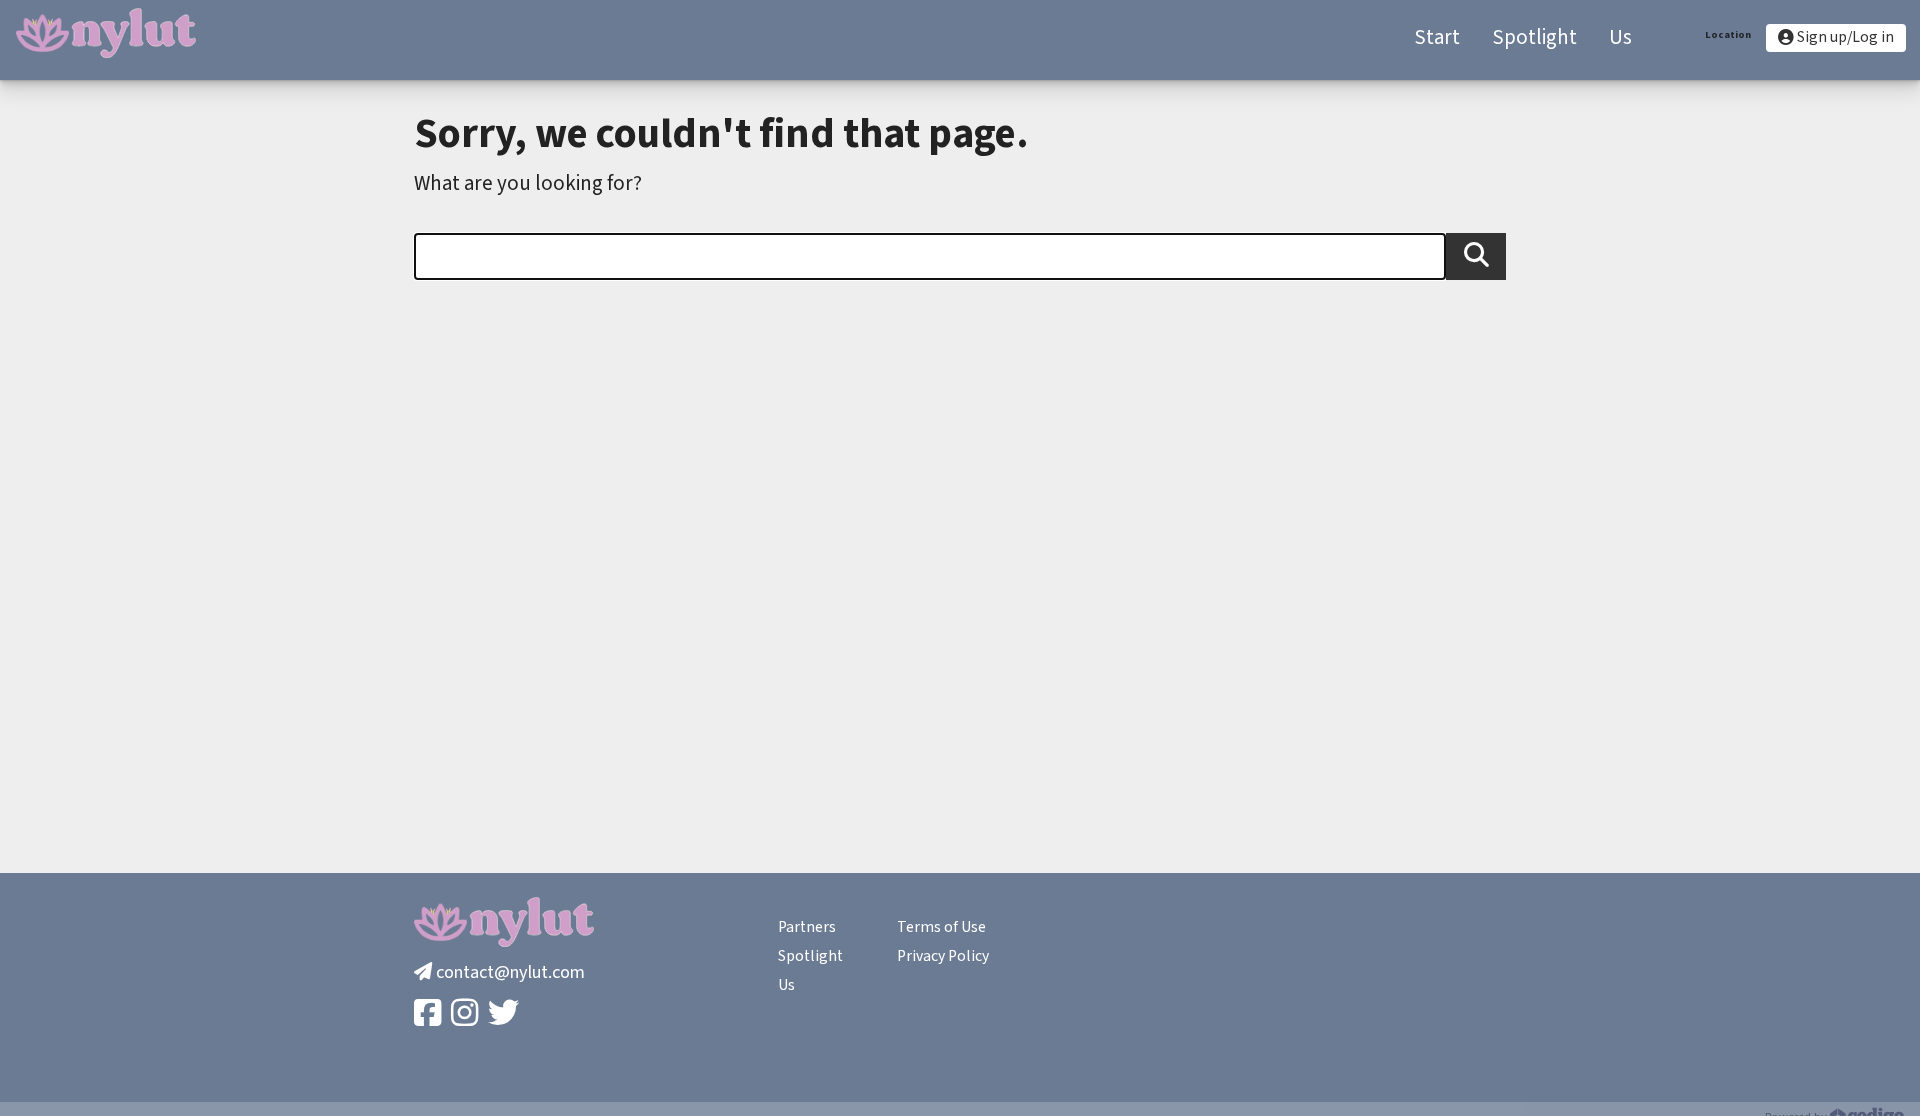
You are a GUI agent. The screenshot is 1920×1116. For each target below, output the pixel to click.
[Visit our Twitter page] (505, 1014)
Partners (807, 927)
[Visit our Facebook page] (429, 1014)
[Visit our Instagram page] (466, 1014)
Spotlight (810, 956)
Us (786, 985)
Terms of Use (941, 927)
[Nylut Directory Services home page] (106, 33)
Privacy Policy (943, 956)
